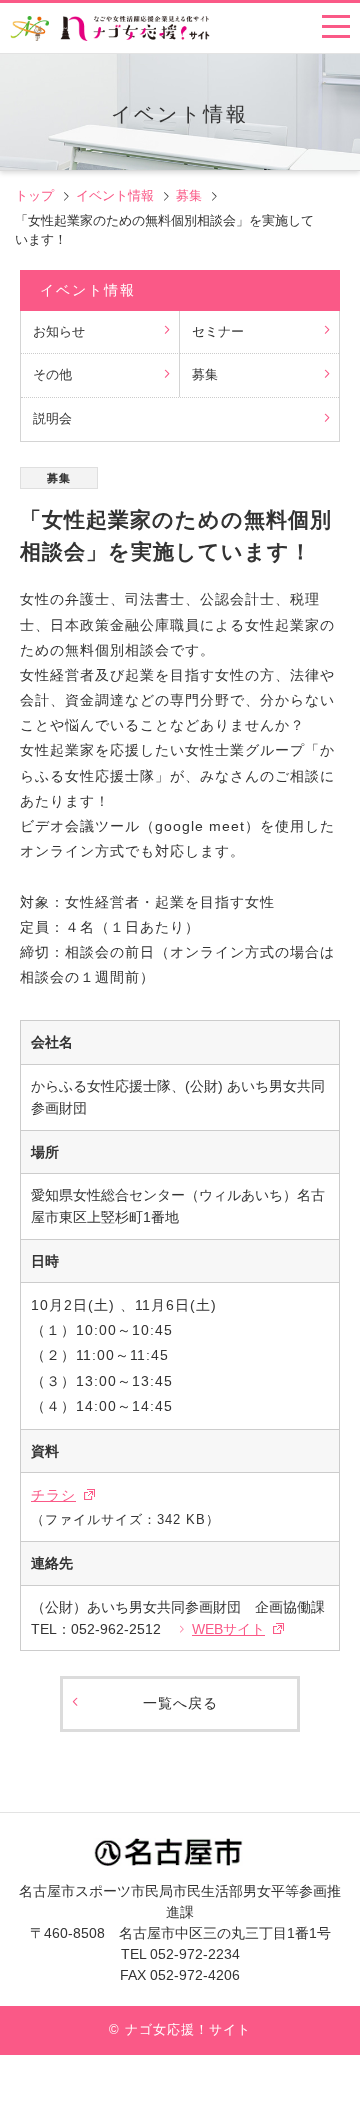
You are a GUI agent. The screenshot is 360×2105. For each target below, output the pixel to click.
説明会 (52, 419)
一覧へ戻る (180, 1703)
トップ (34, 195)
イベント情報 (115, 195)
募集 (189, 195)
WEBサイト (228, 1629)
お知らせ (59, 332)
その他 (52, 375)
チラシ (53, 1495)
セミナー (218, 332)
